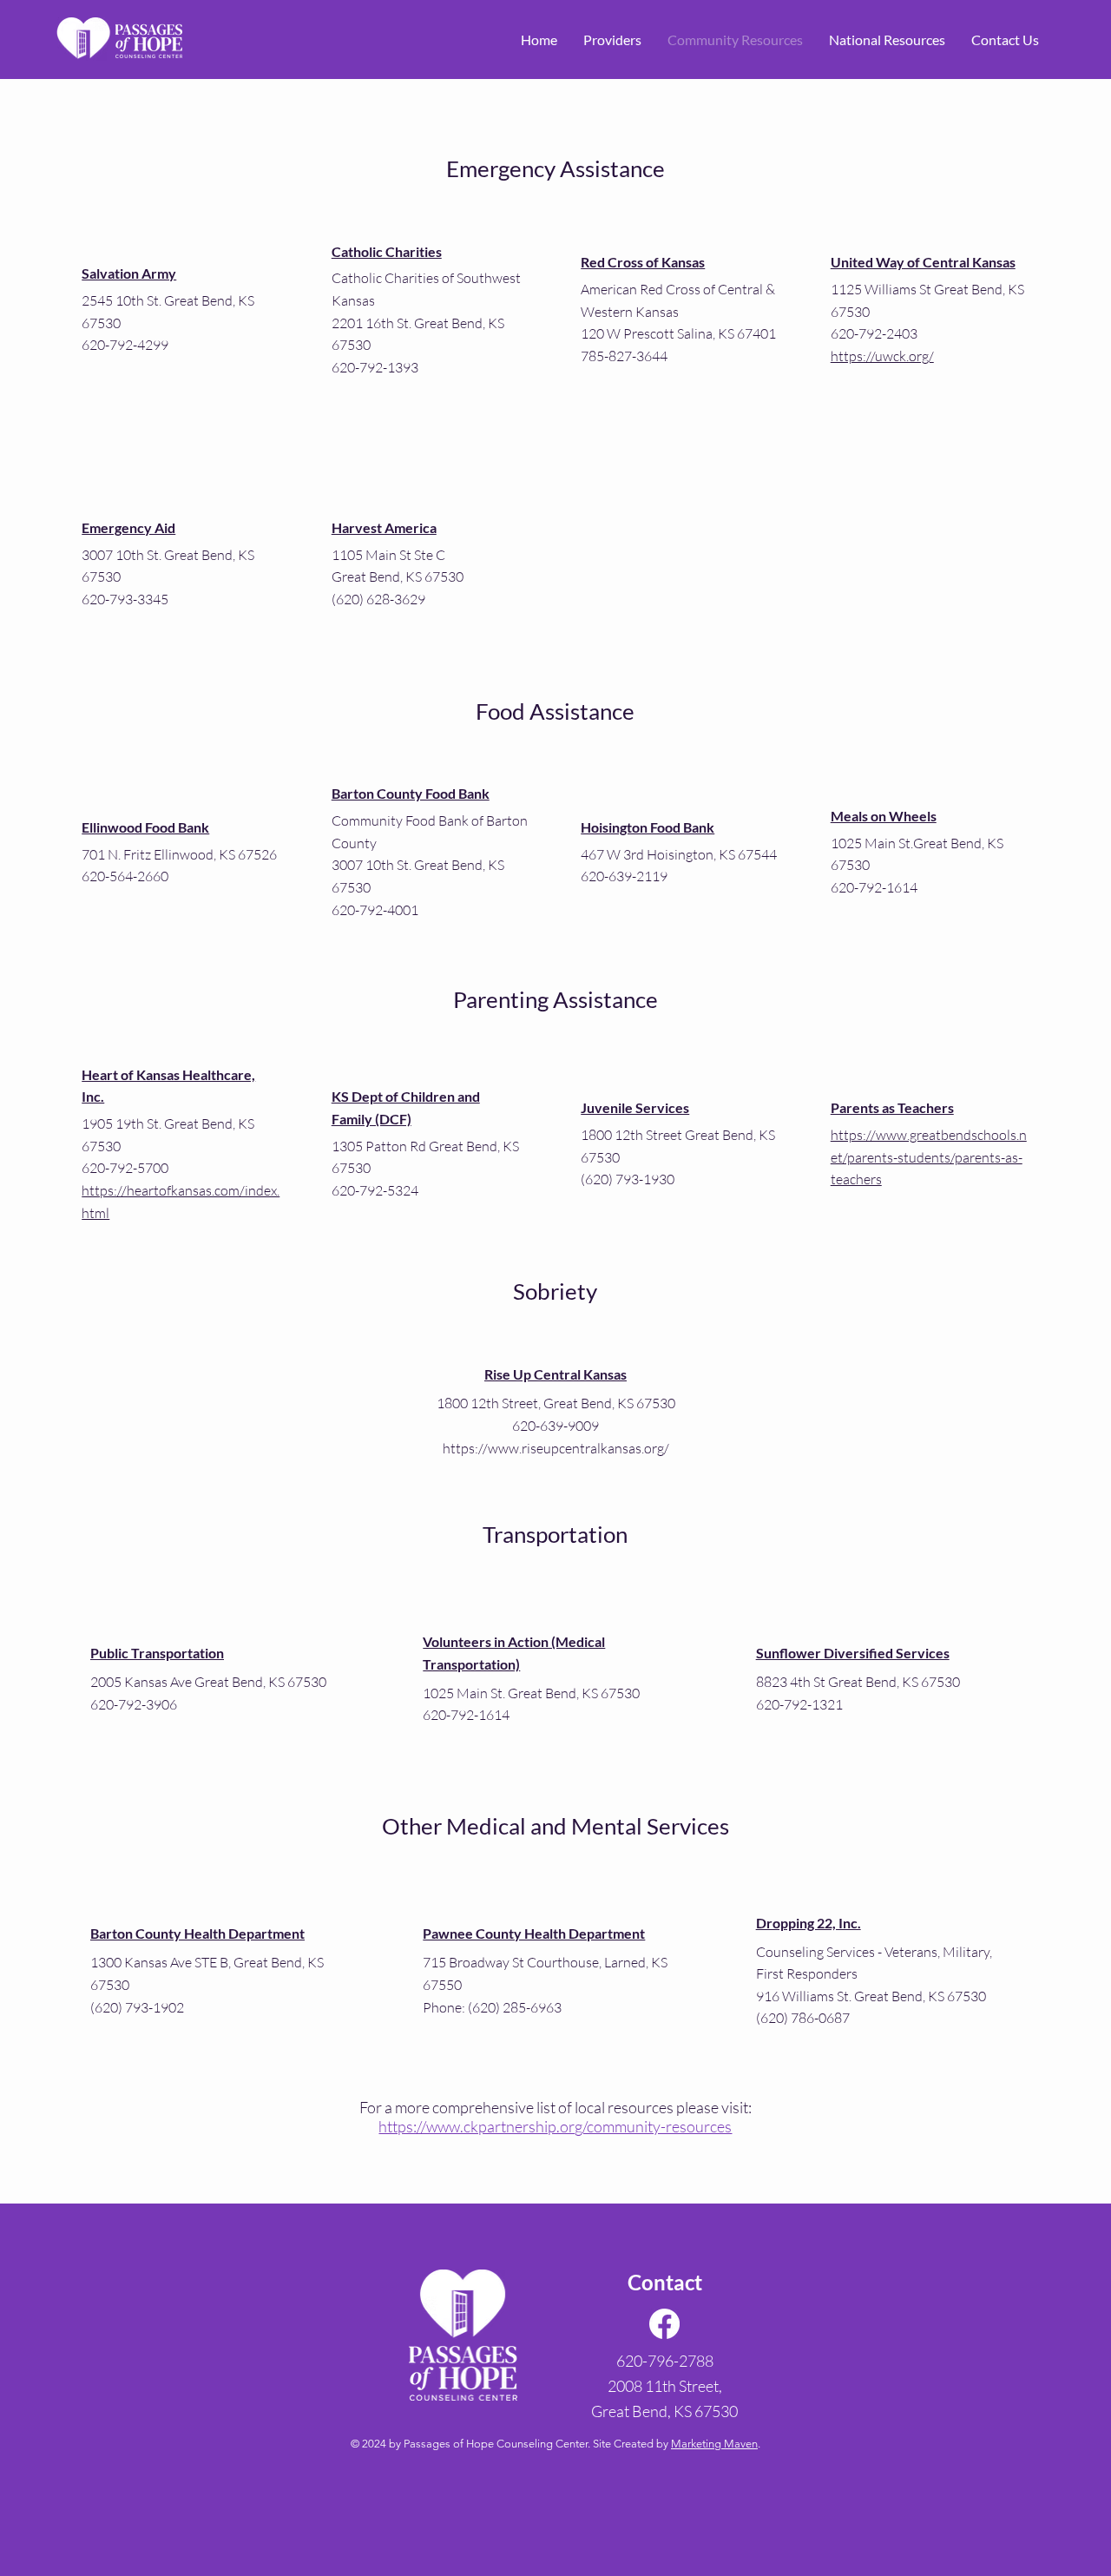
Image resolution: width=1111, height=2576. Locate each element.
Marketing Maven (714, 2444)
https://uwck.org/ (882, 356)
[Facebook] (664, 2324)
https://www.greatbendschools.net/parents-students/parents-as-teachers (929, 1157)
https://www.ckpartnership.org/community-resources (555, 2126)
